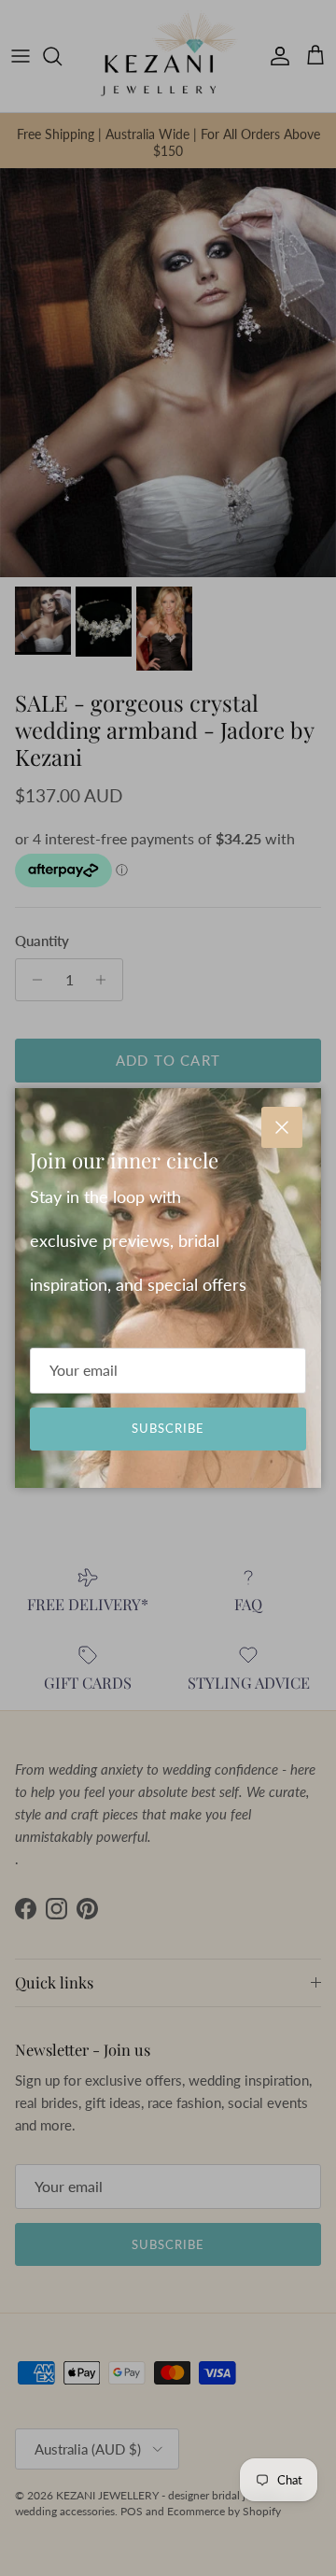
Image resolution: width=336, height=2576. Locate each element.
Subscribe (168, 1428)
